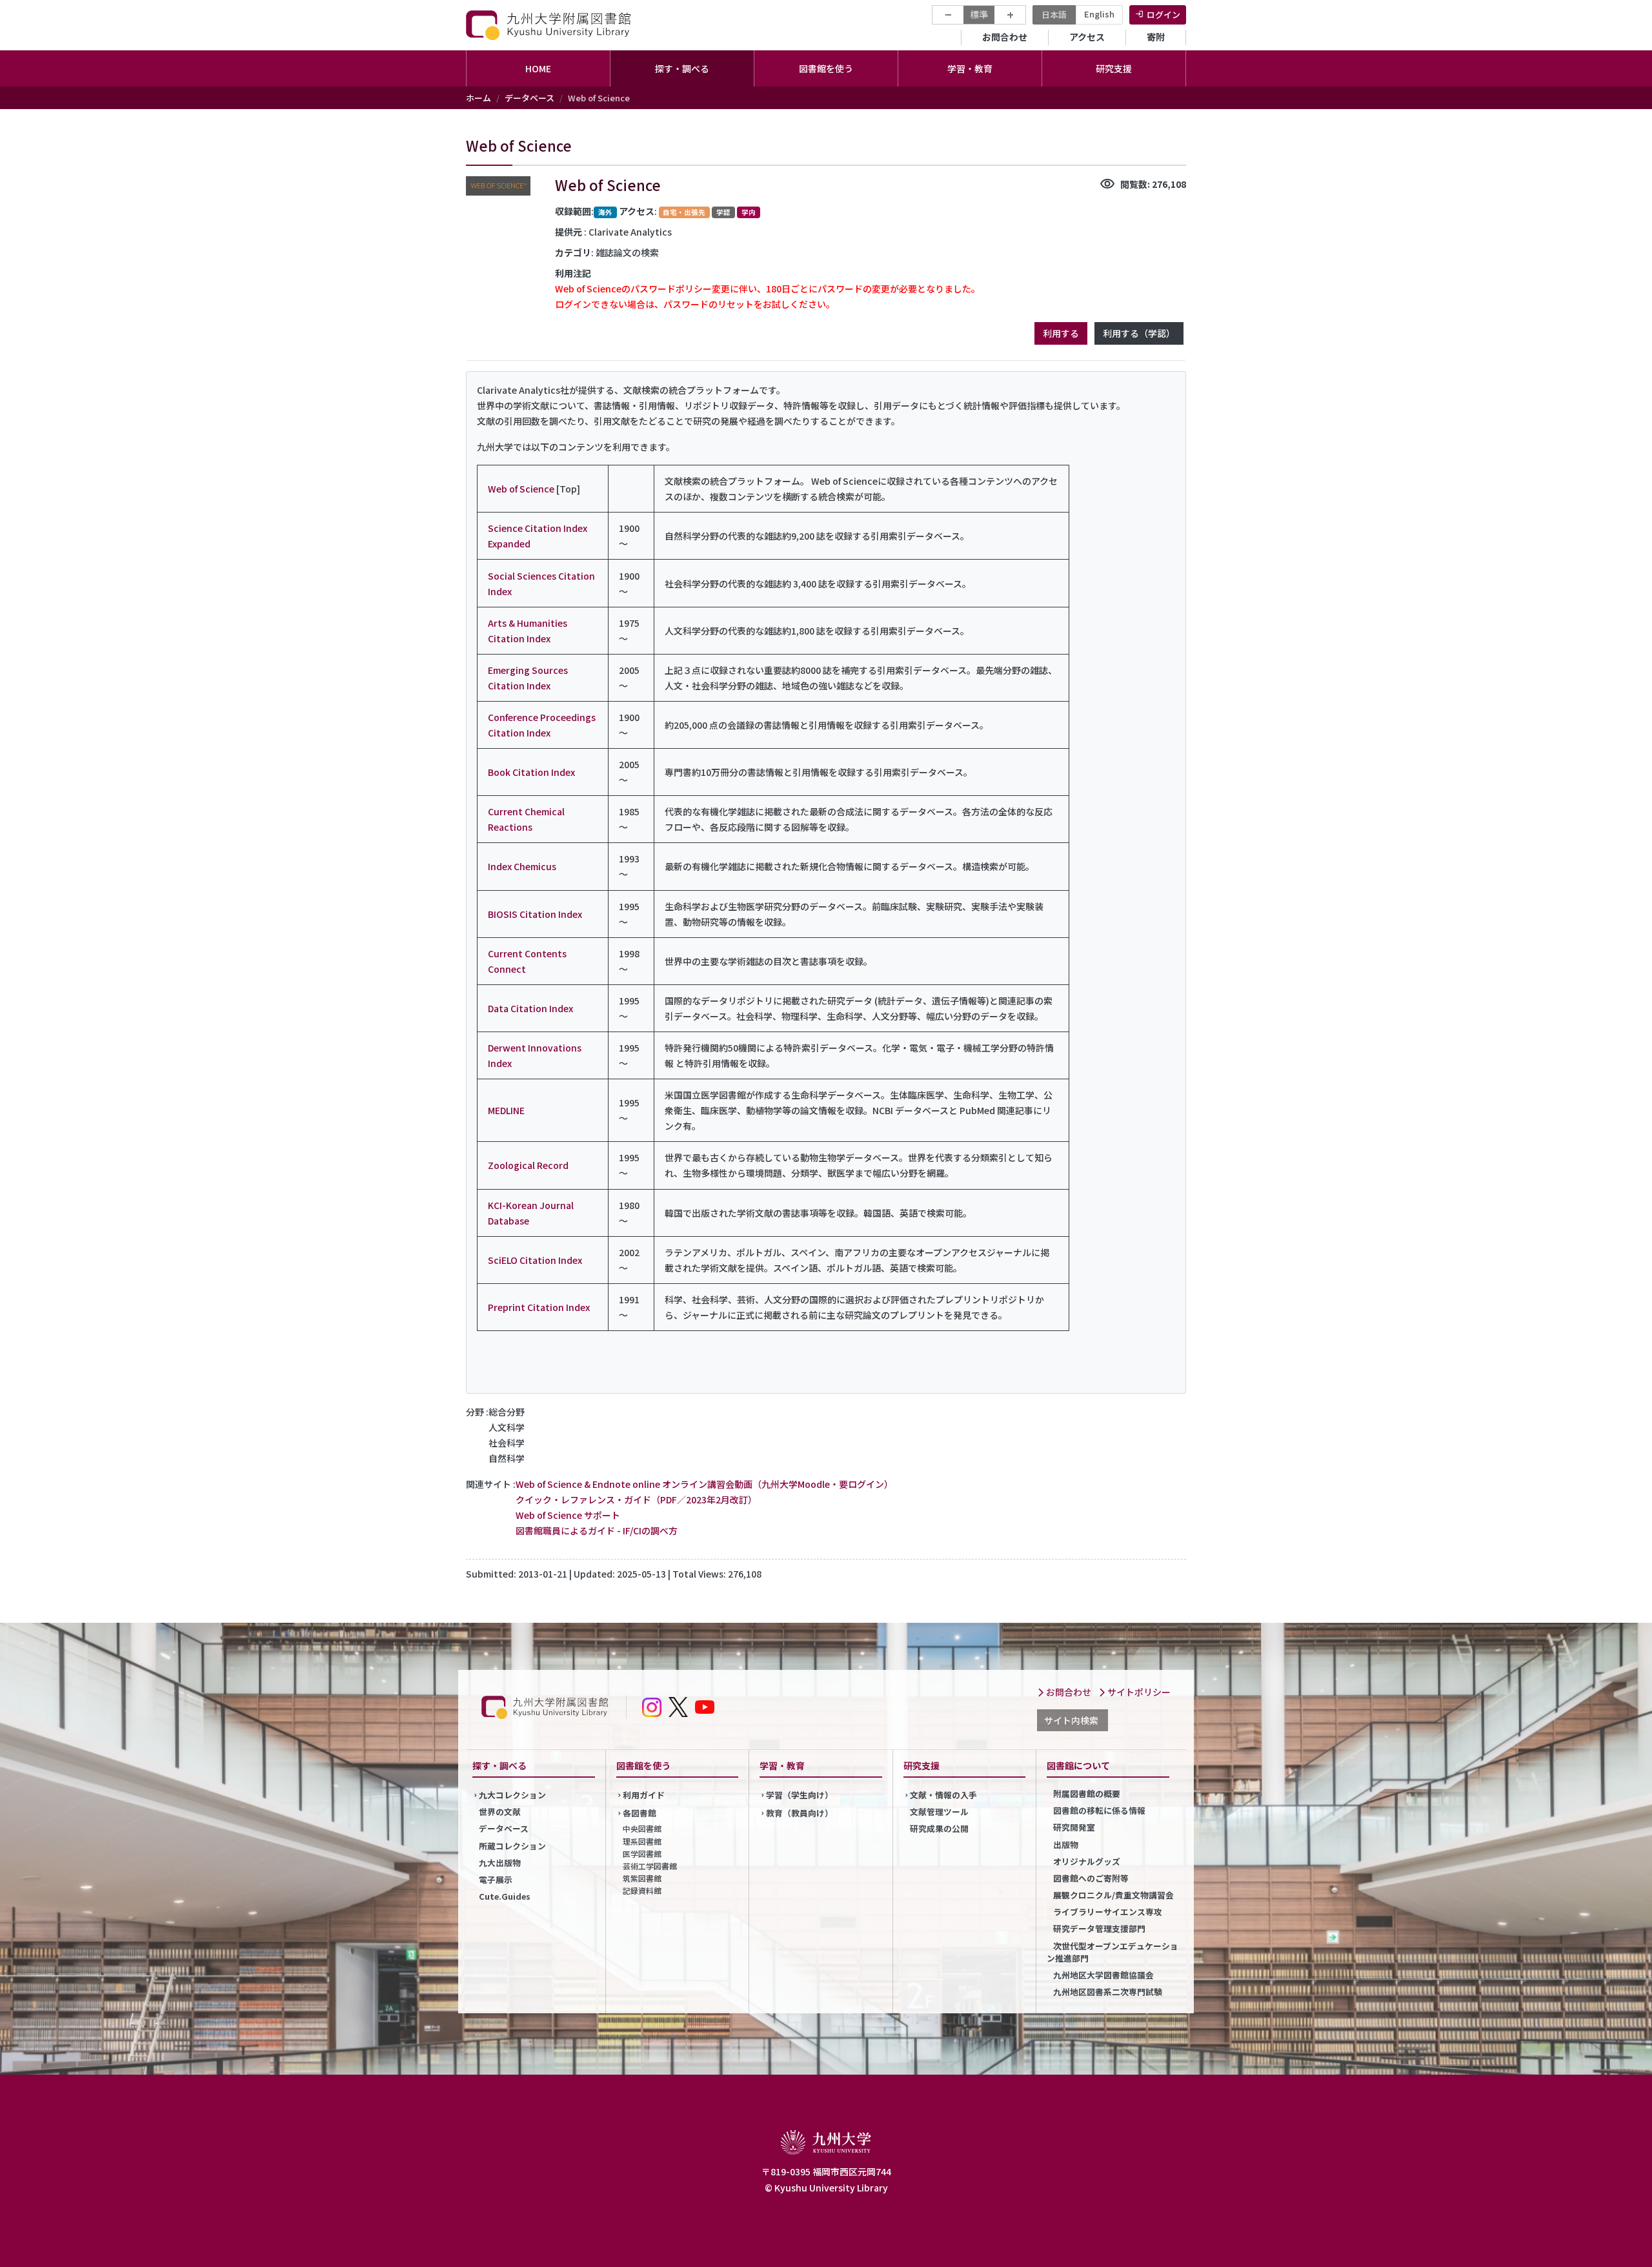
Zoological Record (528, 1165)
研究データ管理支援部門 (1099, 1928)
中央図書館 (642, 1828)
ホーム (478, 98)
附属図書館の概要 (1087, 1794)
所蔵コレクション (512, 1846)
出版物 (1066, 1845)
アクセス (1087, 37)
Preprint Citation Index (539, 1307)
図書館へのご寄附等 (1091, 1878)
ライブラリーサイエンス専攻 (1108, 1912)
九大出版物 (500, 1863)
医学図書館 (642, 1854)
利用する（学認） (1139, 333)
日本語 (1054, 15)
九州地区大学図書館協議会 (1103, 1975)
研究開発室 (1074, 1827)
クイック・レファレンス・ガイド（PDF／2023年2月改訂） (636, 1499)
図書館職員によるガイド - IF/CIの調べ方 (597, 1530)
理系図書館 (642, 1841)
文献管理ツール (939, 1812)
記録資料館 (642, 1890)
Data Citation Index (530, 1008)
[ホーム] (550, 25)
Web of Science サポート (568, 1515)
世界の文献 (500, 1812)
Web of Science (521, 489)
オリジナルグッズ (1087, 1861)
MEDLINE (506, 1110)
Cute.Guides (505, 1896)
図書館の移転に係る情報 (1099, 1810)
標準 (979, 14)
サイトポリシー (1138, 1692)
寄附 (1156, 37)
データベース (529, 98)
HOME (538, 68)
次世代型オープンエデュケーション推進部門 (1113, 1952)
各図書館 (640, 1813)
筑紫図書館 (642, 1878)
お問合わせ (1005, 37)
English (1099, 14)
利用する (1061, 333)
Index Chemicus (522, 866)
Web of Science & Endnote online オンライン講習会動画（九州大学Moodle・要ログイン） (704, 1484)
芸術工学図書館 (650, 1866)
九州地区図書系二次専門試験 (1108, 1992)
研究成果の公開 (939, 1828)
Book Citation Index (531, 772)
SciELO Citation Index (535, 1260)
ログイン (1163, 15)
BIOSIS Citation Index (535, 914)
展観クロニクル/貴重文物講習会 (1113, 1895)
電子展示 (496, 1879)
